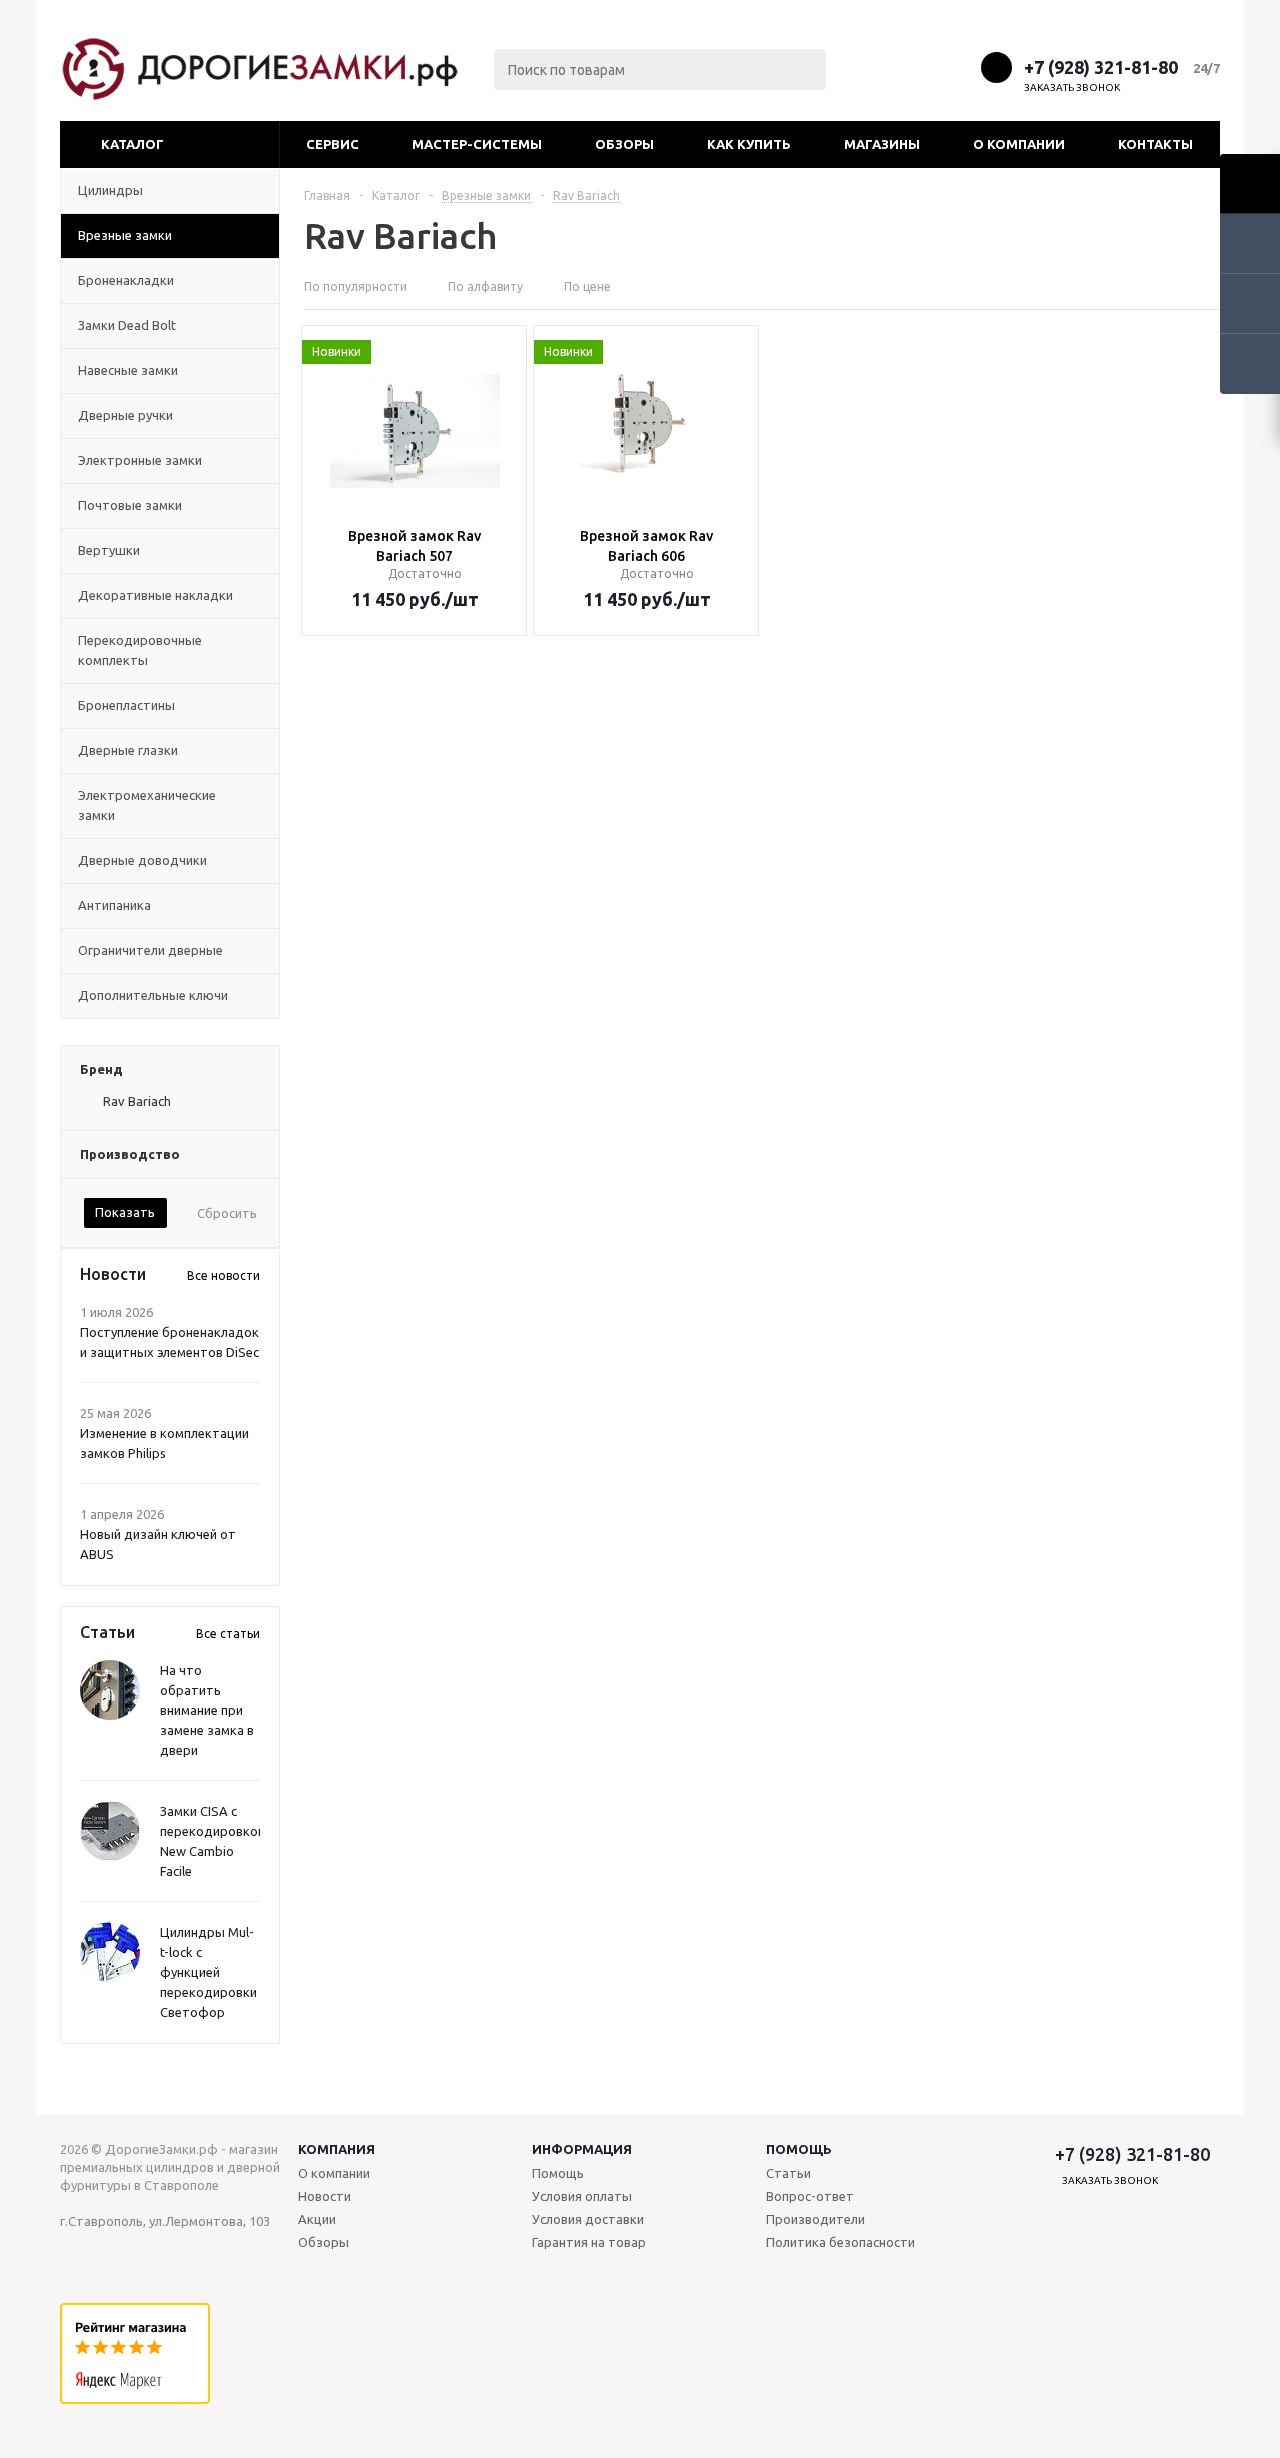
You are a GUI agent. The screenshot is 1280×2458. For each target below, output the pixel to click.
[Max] (883, 66)
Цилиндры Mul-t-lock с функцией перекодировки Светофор (208, 1972)
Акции (317, 2219)
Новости (324, 2196)
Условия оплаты (582, 2196)
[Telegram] (920, 66)
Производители (815, 2219)
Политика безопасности (840, 2242)
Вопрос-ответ (810, 2196)
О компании (1019, 144)
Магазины (882, 144)
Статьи (788, 2173)
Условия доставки (588, 2219)
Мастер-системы (477, 144)
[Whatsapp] (957, 66)
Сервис (332, 144)
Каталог (132, 144)
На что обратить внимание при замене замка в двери (207, 1710)
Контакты (1155, 144)
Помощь (799, 2149)
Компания (336, 2149)
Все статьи (228, 1633)
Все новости (223, 1275)
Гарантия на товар (589, 2242)
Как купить (749, 144)
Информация (582, 2149)
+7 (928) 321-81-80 (1101, 67)
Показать (125, 1212)
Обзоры (624, 144)
